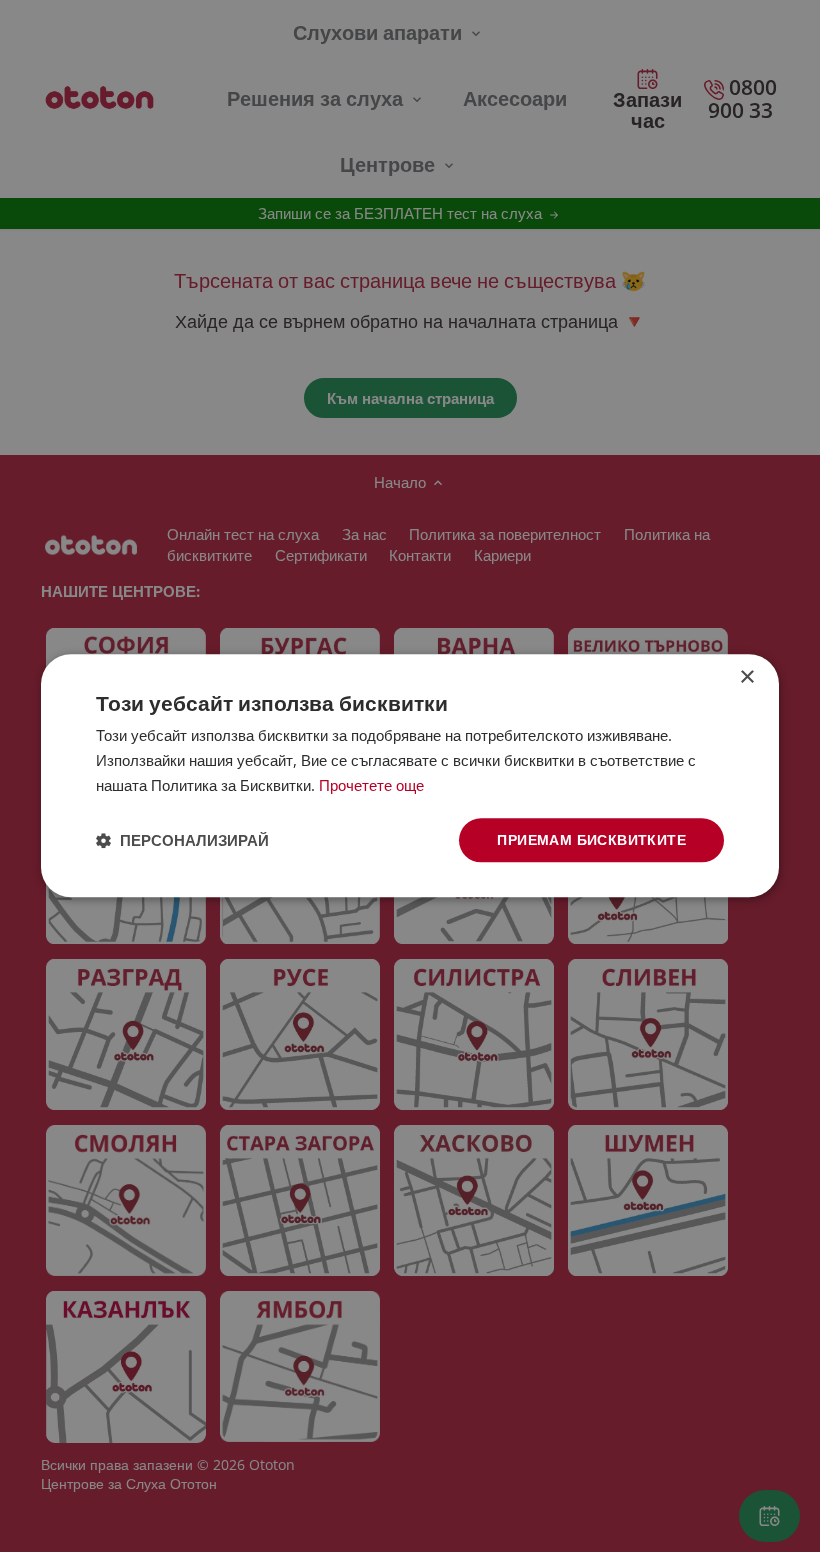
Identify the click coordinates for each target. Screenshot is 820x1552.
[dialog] (410, 775)
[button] (182, 840)
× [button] (746, 677)
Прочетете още (371, 785)
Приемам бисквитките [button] (591, 839)
